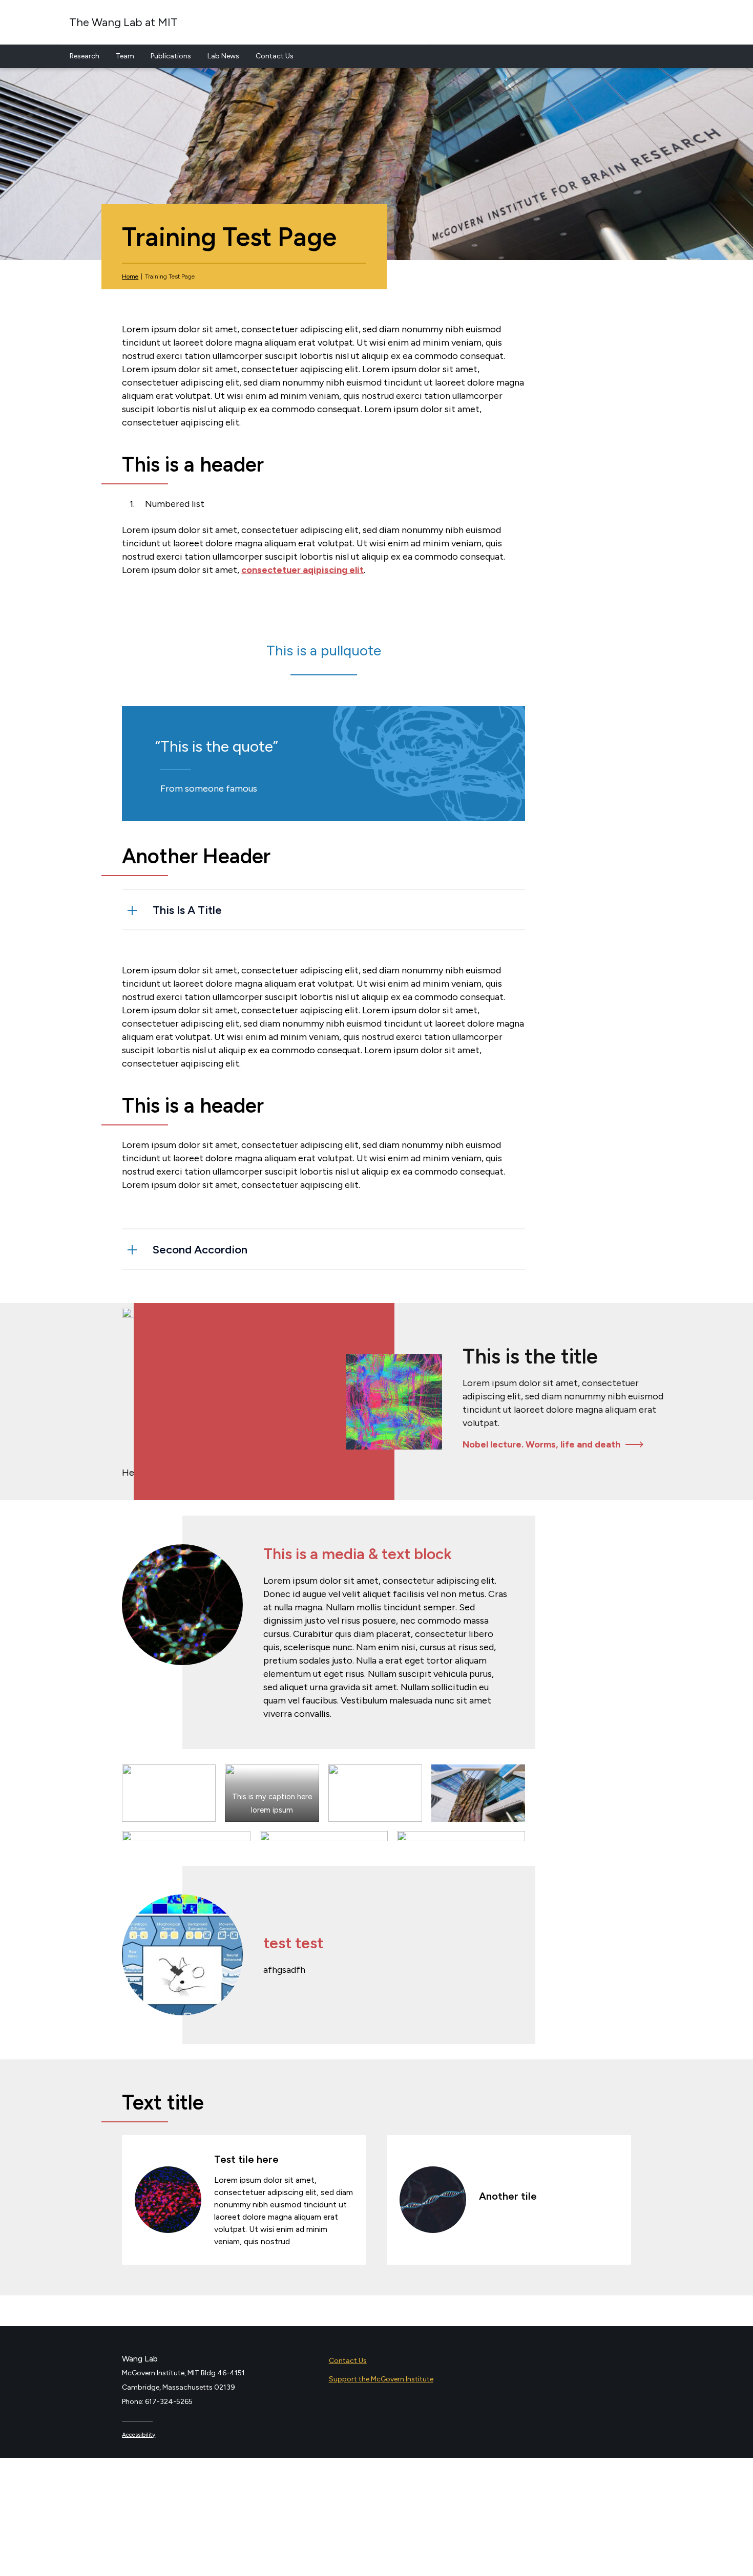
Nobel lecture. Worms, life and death (541, 1444)
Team (125, 56)
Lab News (223, 56)
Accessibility (139, 2435)
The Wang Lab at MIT (123, 22)
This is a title (187, 910)
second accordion (200, 1250)
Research (85, 56)
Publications (171, 56)
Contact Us (275, 56)
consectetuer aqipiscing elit (302, 570)
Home (130, 276)
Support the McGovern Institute (381, 2379)
